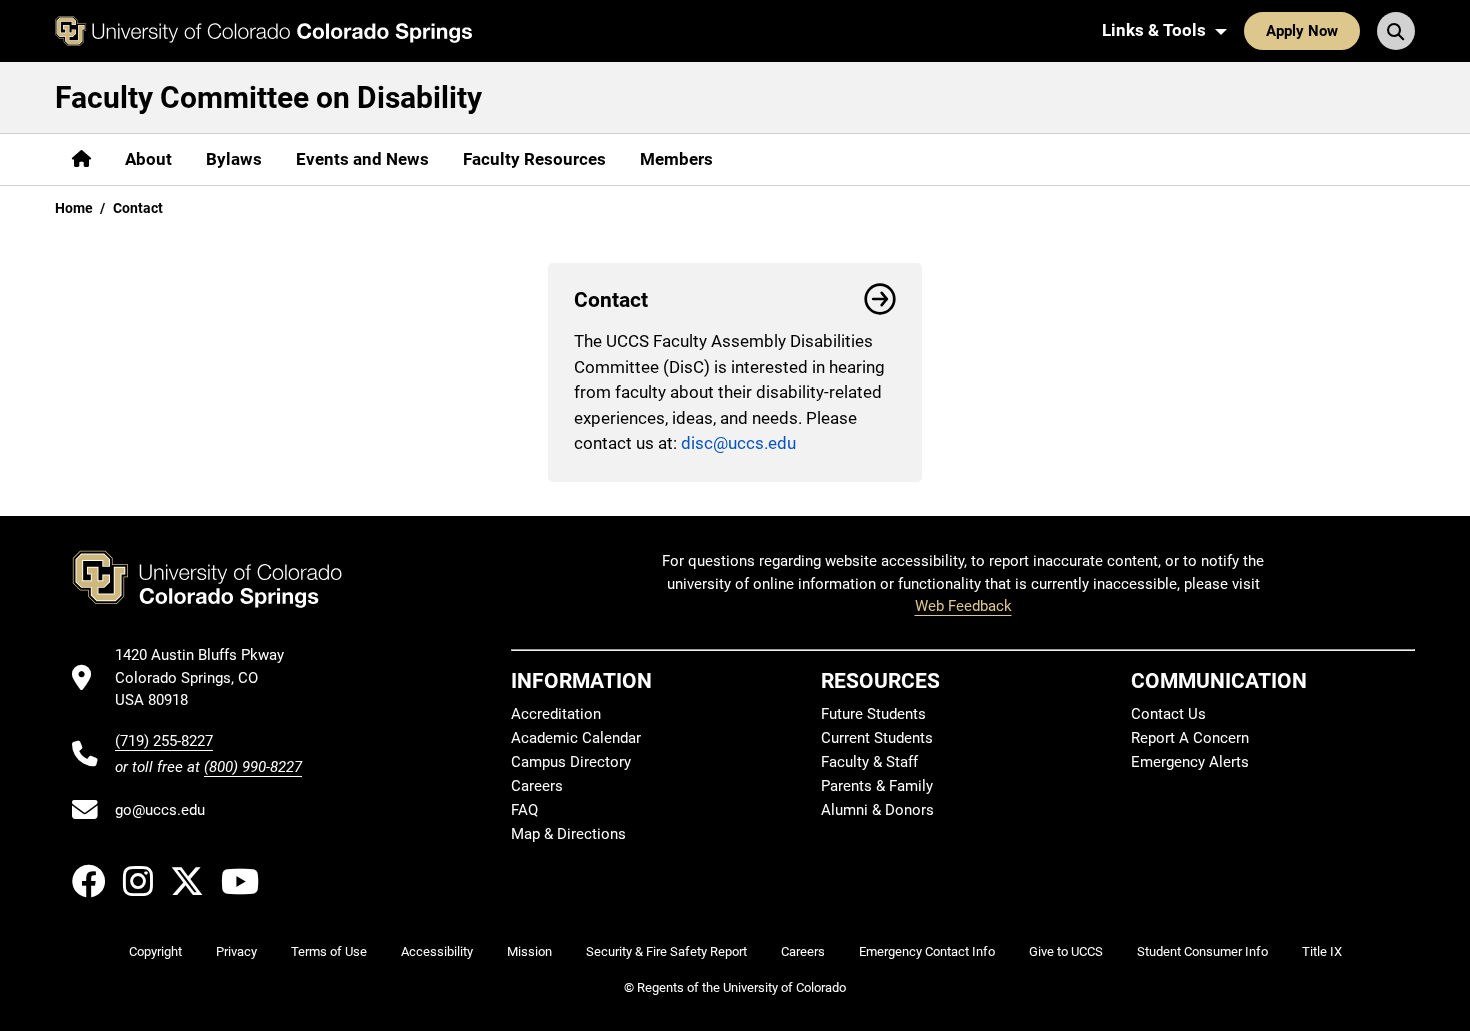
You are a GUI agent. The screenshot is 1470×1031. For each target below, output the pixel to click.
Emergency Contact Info (927, 951)
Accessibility (437, 951)
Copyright (155, 951)
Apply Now (1302, 31)
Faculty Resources (534, 159)
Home (74, 208)
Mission (529, 951)
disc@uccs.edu (738, 443)
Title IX (1322, 951)
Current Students (877, 738)
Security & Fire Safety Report (666, 951)
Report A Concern (1190, 738)
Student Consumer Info (1202, 951)
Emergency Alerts (1190, 762)
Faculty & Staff (869, 762)
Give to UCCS (1066, 951)
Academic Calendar (576, 738)
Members (676, 159)
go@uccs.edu (160, 810)
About (148, 159)
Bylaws (234, 159)
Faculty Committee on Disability (268, 97)
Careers (537, 786)
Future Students (873, 714)
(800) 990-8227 (253, 767)
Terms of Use (329, 951)
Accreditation (556, 714)
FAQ (524, 810)
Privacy (236, 951)
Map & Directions (568, 834)
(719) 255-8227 (164, 741)
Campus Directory (571, 762)
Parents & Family (877, 786)
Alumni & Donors (877, 810)
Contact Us (1168, 714)
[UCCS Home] (263, 31)
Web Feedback (963, 606)
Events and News (362, 159)
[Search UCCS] (1396, 31)
